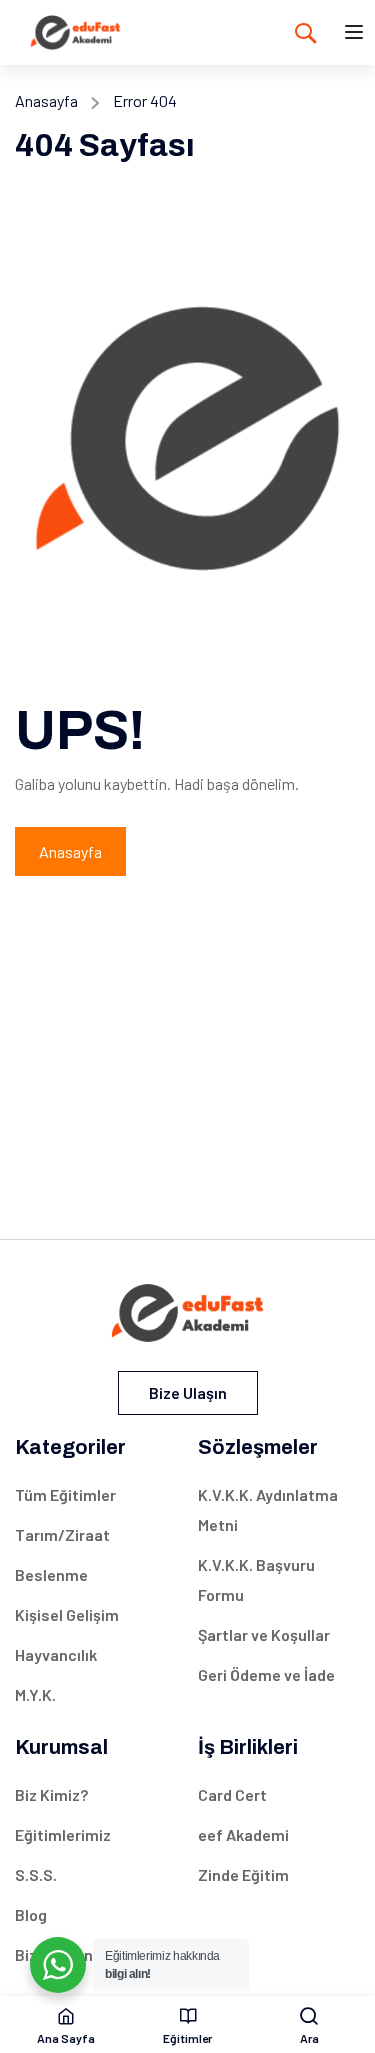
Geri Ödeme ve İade (266, 1674)
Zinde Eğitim (243, 1874)
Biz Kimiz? (51, 1794)
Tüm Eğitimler (65, 1494)
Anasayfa (46, 100)
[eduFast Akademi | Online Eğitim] (75, 29)
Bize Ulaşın (188, 1392)
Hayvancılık (56, 1654)
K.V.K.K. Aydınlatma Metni (268, 1509)
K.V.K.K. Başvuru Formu (256, 1579)
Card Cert (232, 1794)
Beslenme (51, 1574)
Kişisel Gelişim (67, 1614)
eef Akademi (243, 1834)
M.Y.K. (35, 1694)
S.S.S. (36, 1874)
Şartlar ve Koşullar (264, 1634)
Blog (31, 1914)
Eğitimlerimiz (63, 1834)
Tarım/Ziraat (62, 1534)
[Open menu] (356, 35)
